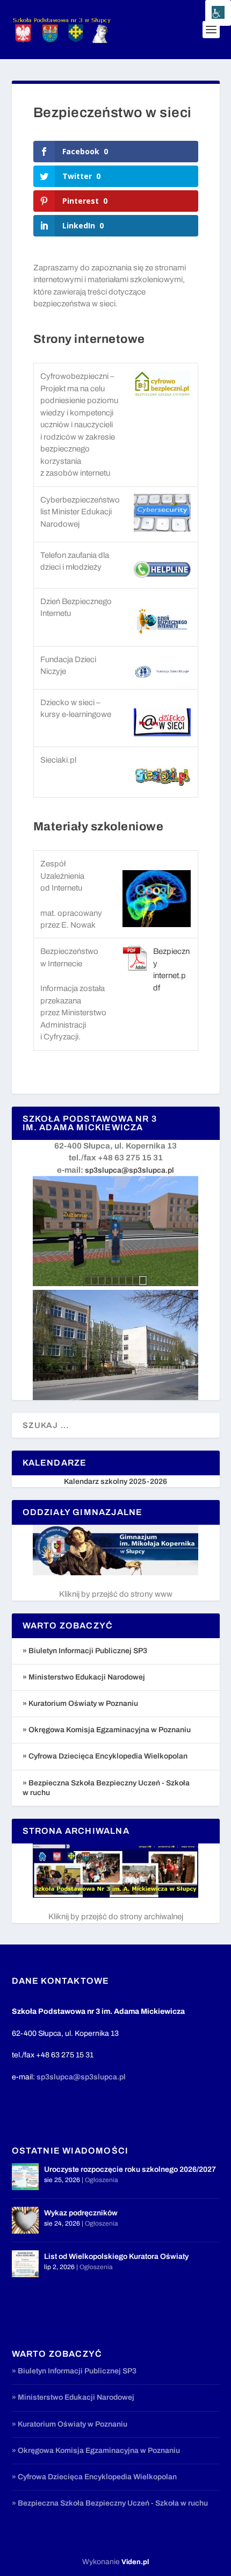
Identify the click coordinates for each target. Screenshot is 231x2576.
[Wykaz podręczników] (25, 2220)
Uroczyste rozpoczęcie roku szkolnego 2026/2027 (130, 2169)
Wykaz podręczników (81, 2213)
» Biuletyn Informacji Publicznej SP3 (85, 1651)
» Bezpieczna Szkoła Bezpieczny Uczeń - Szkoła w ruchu (110, 2503)
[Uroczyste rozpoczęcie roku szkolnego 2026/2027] (25, 2177)
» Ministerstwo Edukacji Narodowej (84, 1677)
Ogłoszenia (102, 2180)
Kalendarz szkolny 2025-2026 (115, 1481)
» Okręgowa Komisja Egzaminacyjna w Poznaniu (107, 1730)
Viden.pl (135, 2562)
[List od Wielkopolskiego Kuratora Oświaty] (25, 2264)
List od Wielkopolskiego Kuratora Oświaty (116, 2256)
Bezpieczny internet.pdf (171, 970)
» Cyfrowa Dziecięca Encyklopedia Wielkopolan (105, 1756)
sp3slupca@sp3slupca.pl (129, 1170)
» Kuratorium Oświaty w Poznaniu (80, 1703)
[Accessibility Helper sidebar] (218, 13)
